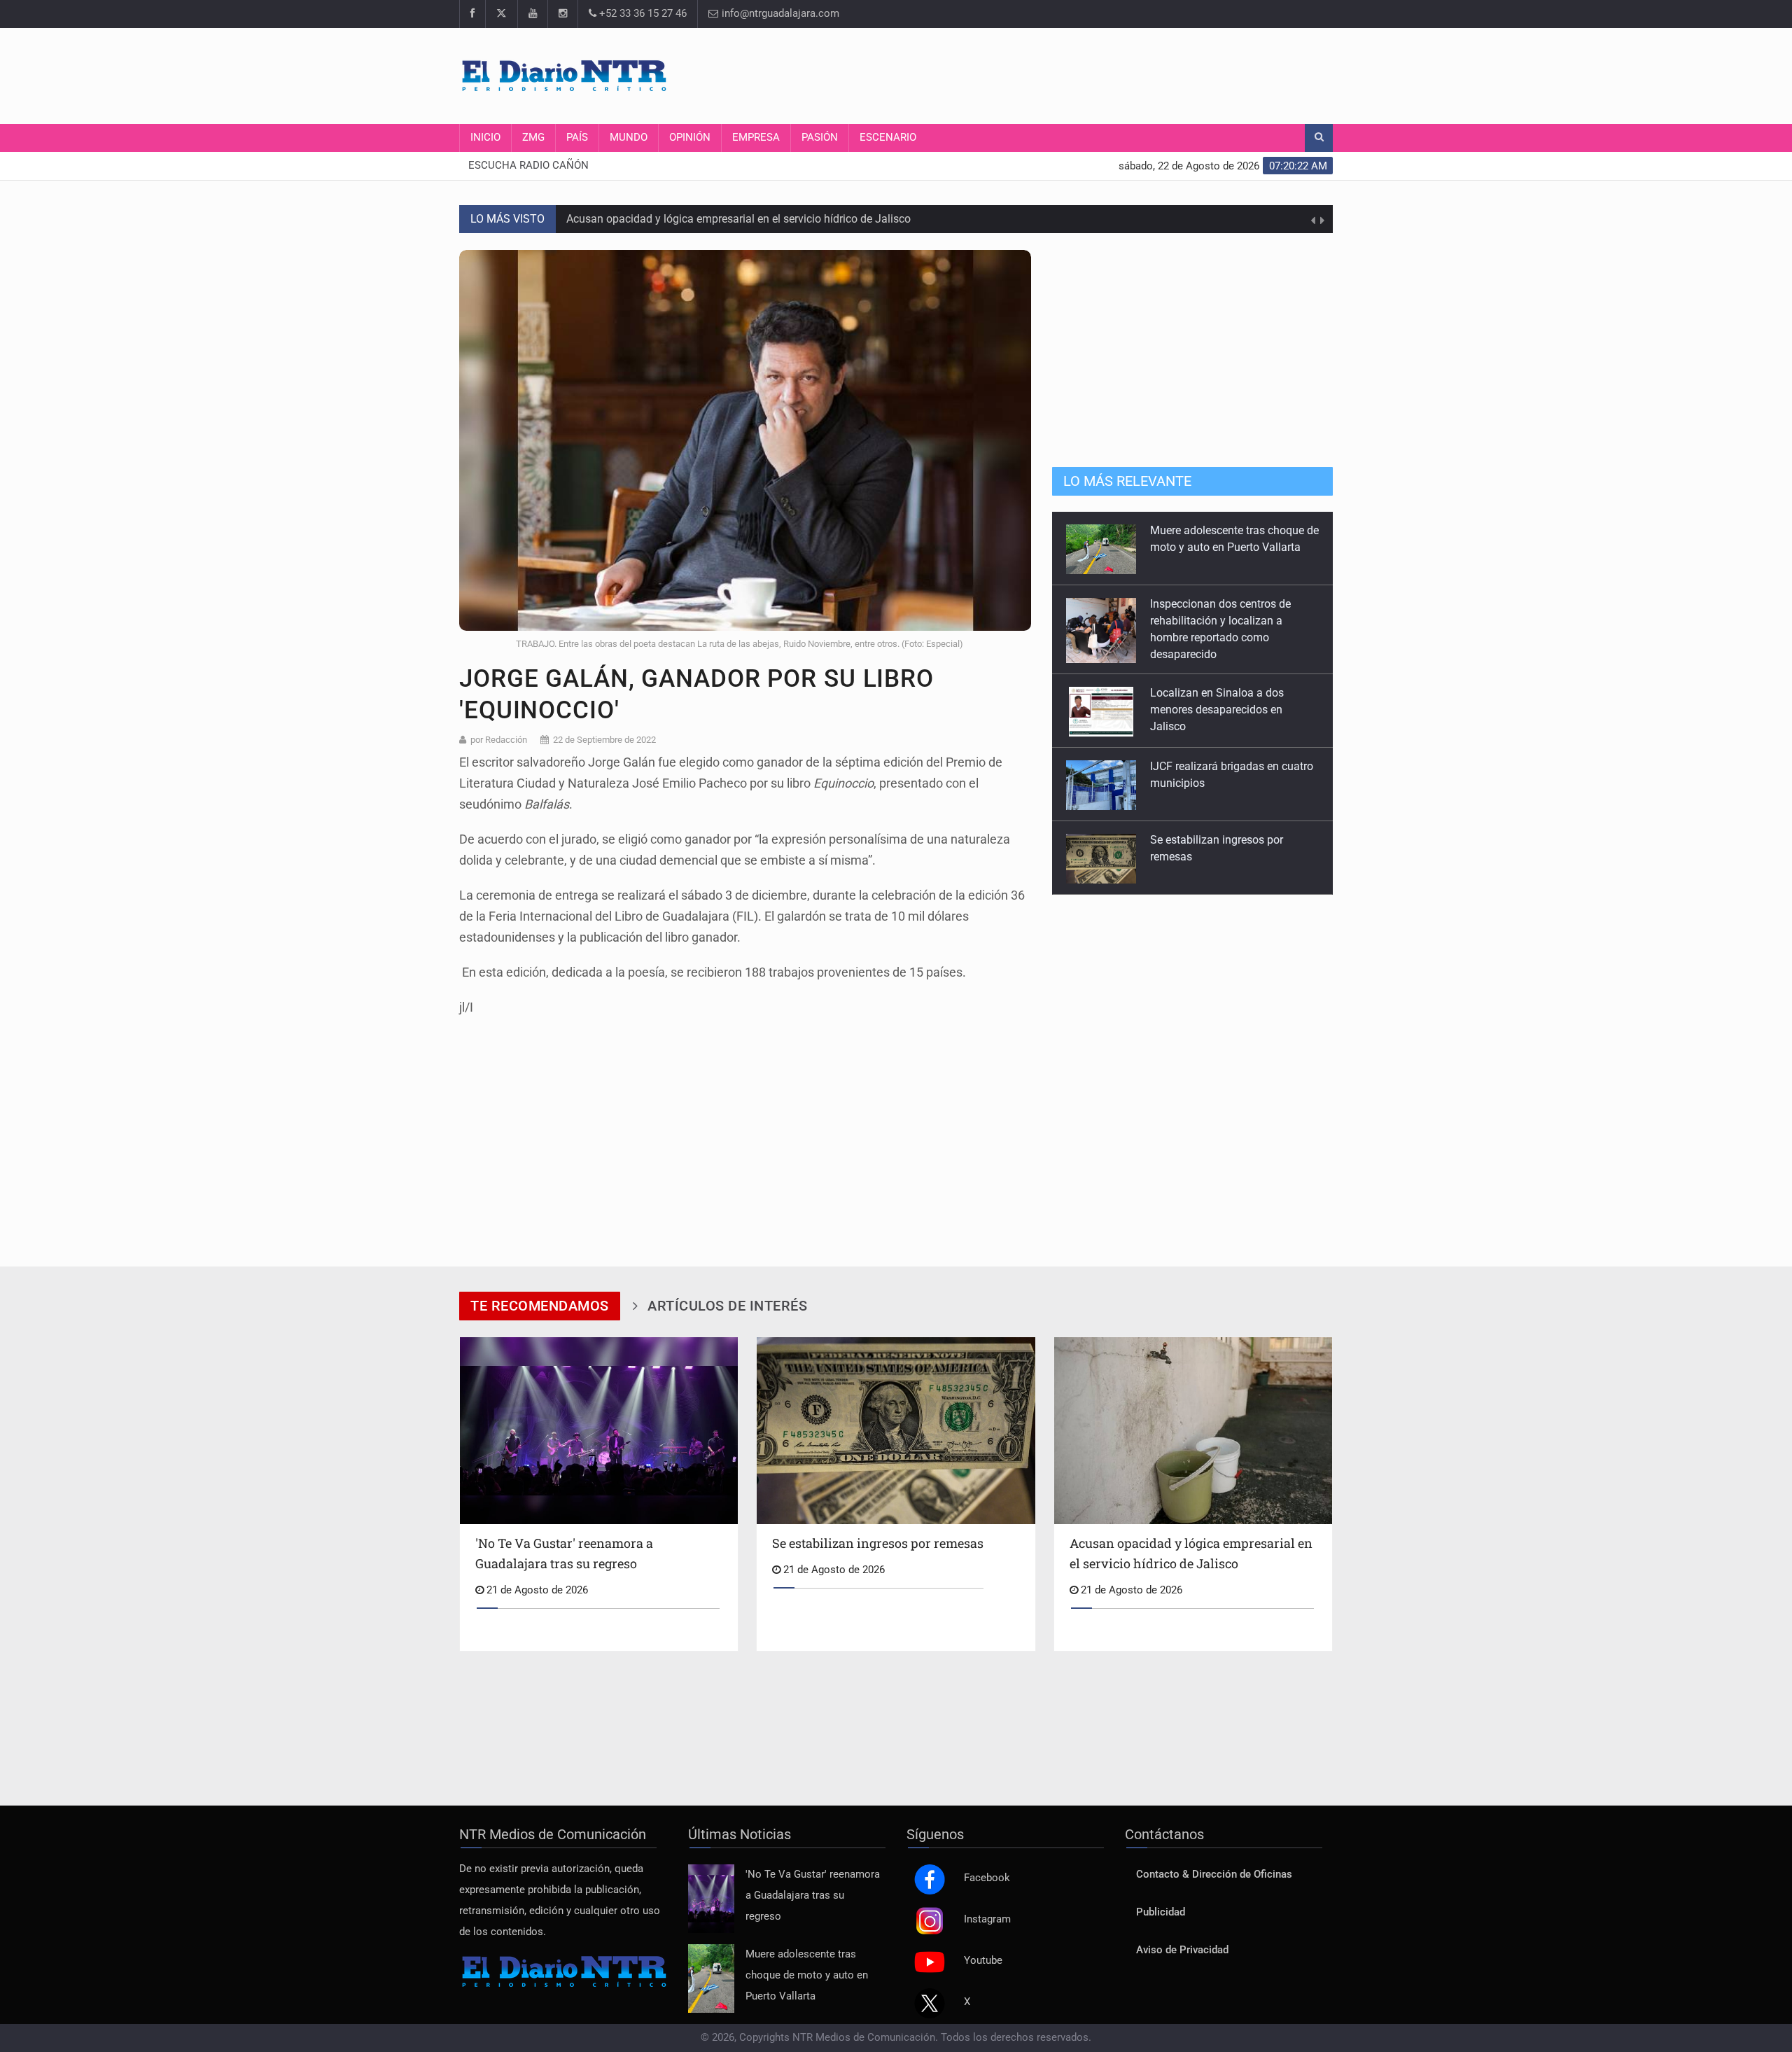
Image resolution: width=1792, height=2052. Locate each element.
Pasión (820, 138)
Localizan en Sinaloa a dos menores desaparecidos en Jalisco (1217, 636)
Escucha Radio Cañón (528, 166)
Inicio (485, 138)
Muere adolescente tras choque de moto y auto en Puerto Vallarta (807, 1975)
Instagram (987, 1919)
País (577, 138)
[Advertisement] (1078, 74)
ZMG (533, 138)
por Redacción (499, 740)
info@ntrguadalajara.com (779, 14)
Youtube (983, 1961)
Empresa (756, 138)
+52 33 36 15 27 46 (642, 14)
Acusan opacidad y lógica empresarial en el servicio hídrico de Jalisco (738, 219)
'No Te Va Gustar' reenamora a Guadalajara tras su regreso (813, 1896)
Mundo (629, 138)
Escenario (888, 138)
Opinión (690, 138)
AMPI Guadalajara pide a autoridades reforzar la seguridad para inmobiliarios (1232, 857)
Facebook (987, 1878)
